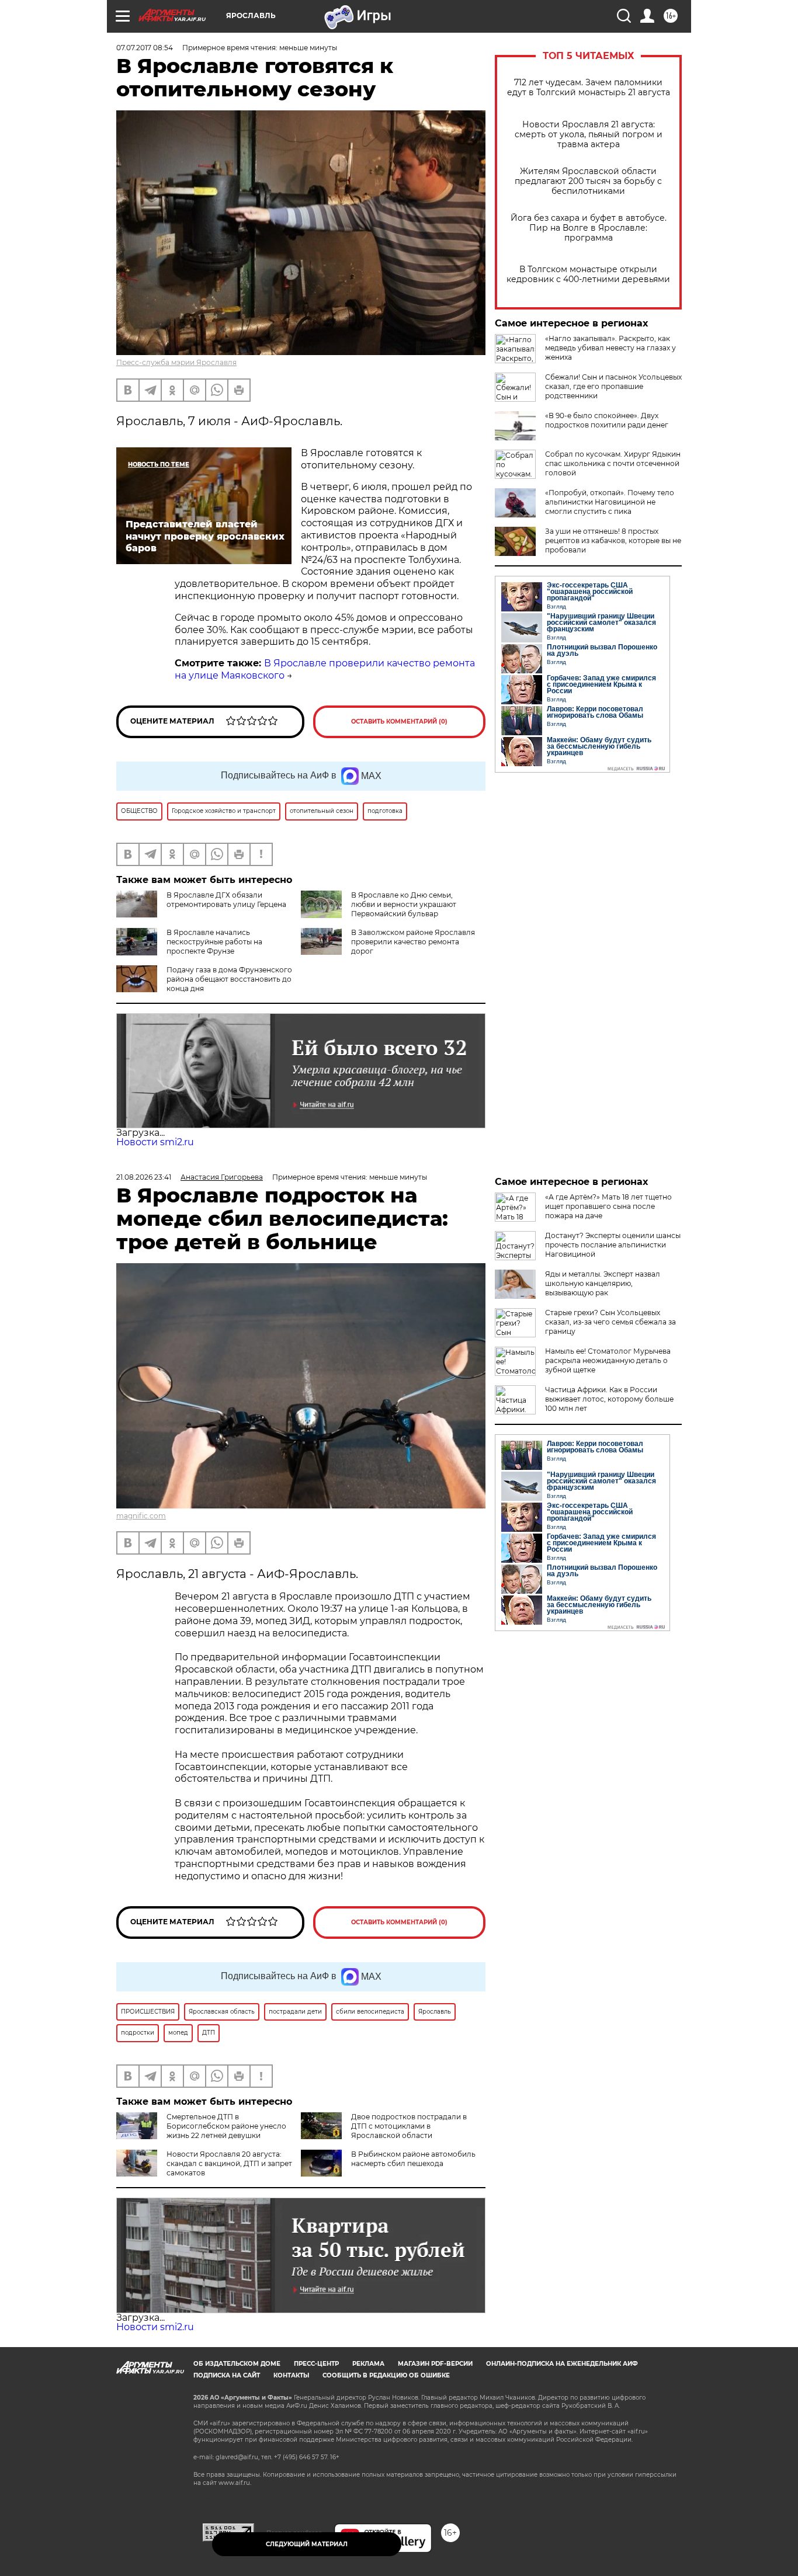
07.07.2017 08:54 (145, 48)
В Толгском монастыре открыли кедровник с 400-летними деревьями (588, 274)
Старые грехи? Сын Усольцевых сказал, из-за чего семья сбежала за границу (610, 1322)
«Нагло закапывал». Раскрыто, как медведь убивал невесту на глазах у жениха (610, 348)
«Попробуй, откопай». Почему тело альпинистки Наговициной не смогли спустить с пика (610, 502)
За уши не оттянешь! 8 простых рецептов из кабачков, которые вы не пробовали (613, 540)
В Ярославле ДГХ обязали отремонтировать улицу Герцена (226, 900)
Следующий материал (307, 2544)
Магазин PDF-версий (435, 2364)
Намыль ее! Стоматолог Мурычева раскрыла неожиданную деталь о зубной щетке (608, 1360)
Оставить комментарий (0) (399, 722)
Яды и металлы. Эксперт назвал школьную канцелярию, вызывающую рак (603, 1283)
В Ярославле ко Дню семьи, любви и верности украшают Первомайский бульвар (404, 904)
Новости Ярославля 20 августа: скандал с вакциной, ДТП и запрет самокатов (229, 2163)
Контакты (291, 2375)
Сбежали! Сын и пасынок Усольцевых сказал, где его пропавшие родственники (613, 386)
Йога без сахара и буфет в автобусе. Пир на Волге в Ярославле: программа (589, 228)
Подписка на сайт (227, 2375)
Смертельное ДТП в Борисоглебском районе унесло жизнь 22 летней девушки (226, 2126)
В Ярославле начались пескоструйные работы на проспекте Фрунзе (214, 942)
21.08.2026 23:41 (144, 1177)
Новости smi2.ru (155, 1142)
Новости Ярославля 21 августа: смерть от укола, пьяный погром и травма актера (589, 135)
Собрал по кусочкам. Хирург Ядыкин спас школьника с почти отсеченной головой (613, 463)
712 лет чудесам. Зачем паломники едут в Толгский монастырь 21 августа (589, 88)
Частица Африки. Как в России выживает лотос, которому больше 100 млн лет (609, 1399)
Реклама (368, 2364)
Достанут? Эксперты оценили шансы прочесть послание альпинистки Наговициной (613, 1245)
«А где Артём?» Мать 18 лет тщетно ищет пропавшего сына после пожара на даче (608, 1206)
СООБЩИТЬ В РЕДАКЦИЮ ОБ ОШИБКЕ (386, 2375)
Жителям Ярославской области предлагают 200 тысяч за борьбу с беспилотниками (588, 181)
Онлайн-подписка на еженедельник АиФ (562, 2364)
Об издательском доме (237, 2364)
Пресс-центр (316, 2364)
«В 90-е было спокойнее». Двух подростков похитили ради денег (607, 420)
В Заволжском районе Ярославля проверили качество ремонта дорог (413, 942)
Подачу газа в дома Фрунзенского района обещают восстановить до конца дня (229, 979)
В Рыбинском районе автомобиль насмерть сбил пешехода (413, 2159)
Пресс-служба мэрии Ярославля (176, 362)
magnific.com (141, 1516)
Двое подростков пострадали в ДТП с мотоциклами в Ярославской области (409, 2126)
